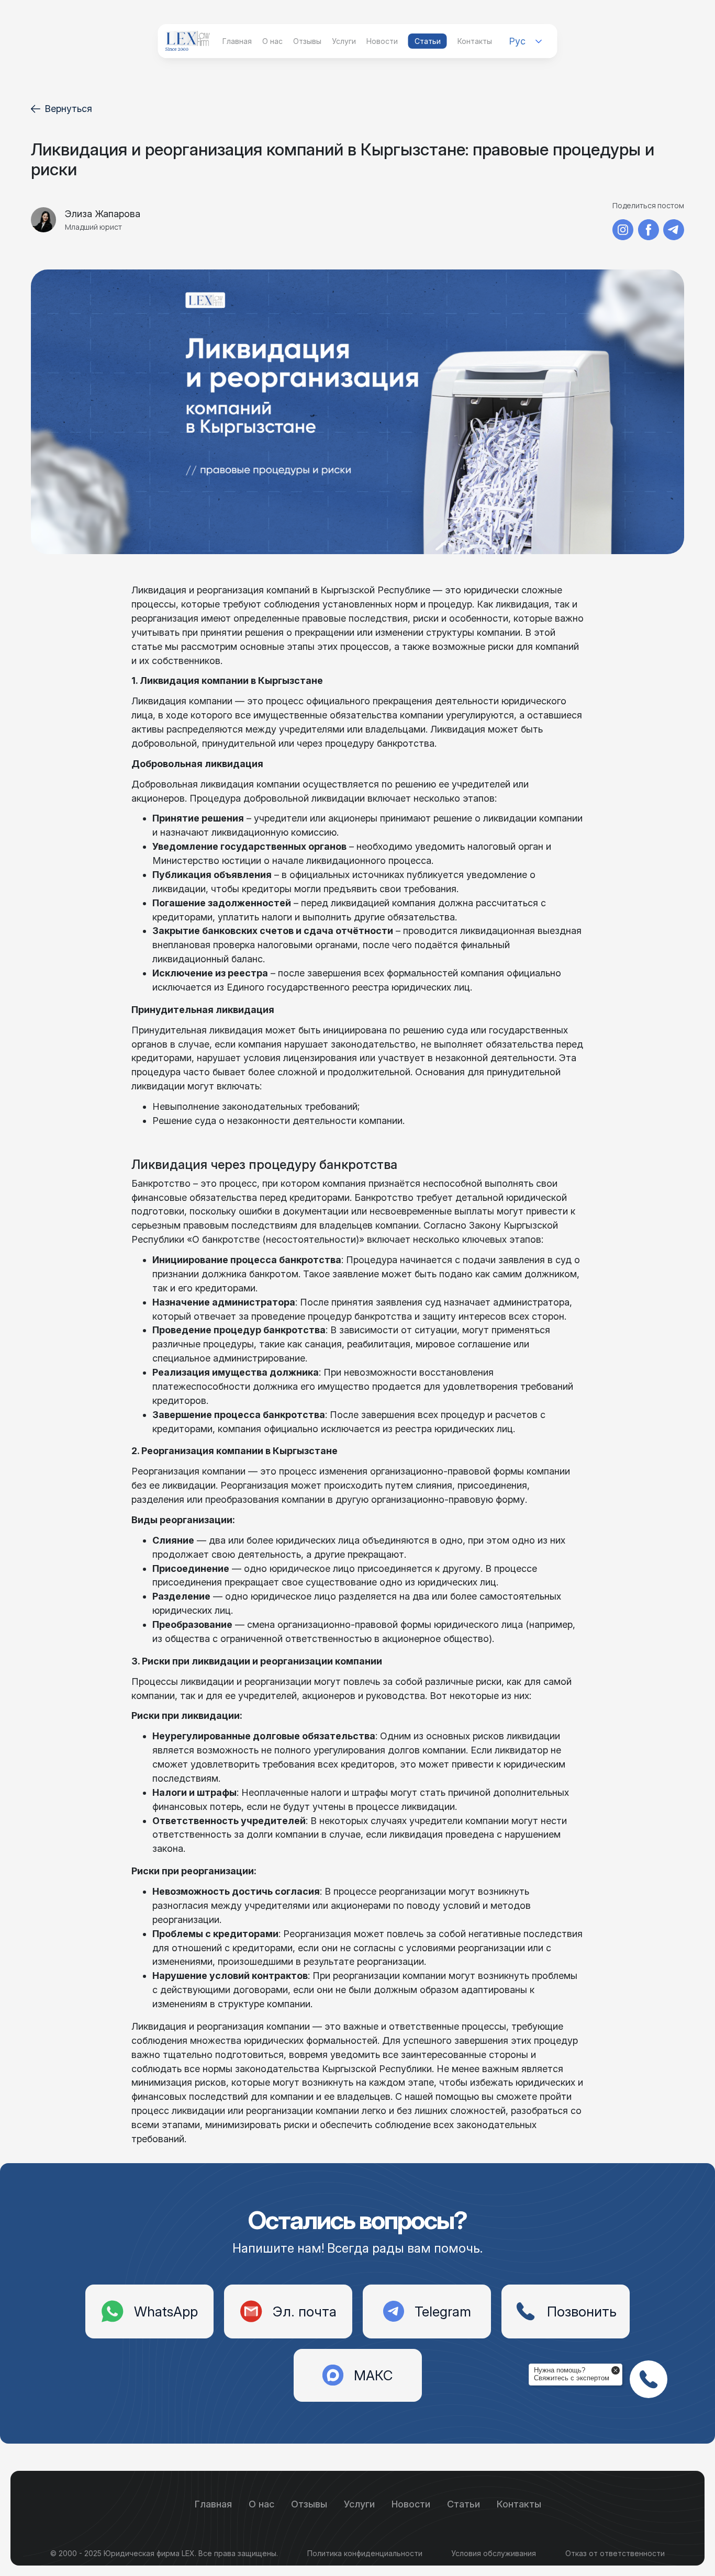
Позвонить (582, 2311)
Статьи (428, 41)
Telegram (443, 2311)
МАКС (373, 2375)
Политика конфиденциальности (365, 2553)
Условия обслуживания (494, 2553)
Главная (237, 41)
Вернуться (68, 109)
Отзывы (307, 41)
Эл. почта (305, 2311)
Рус (517, 41)
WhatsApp (166, 2311)
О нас (272, 41)
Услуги (344, 41)
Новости (382, 41)
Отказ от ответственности (615, 2553)
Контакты (475, 41)
